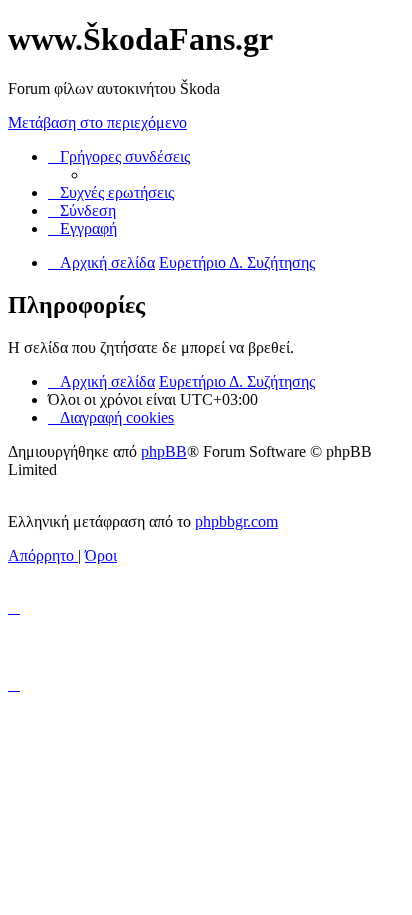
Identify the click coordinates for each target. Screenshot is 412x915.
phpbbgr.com (236, 521)
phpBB (164, 451)
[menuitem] (111, 192)
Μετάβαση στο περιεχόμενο (97, 122)
